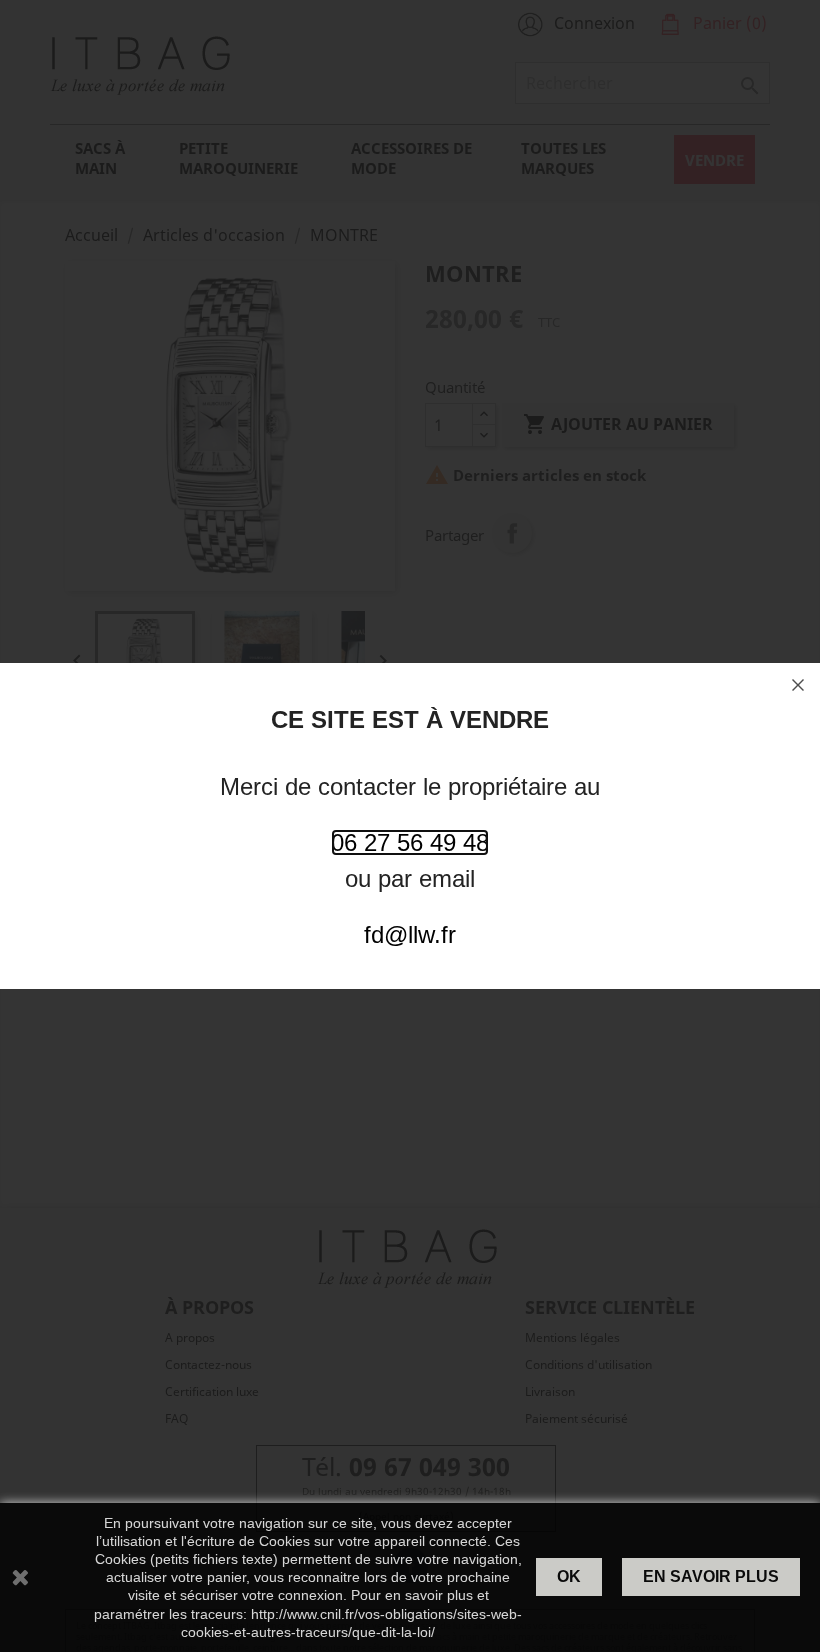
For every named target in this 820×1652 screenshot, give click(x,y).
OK (569, 1576)
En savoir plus (711, 1576)
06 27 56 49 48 (410, 842)
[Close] (798, 685)
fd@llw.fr (410, 934)
